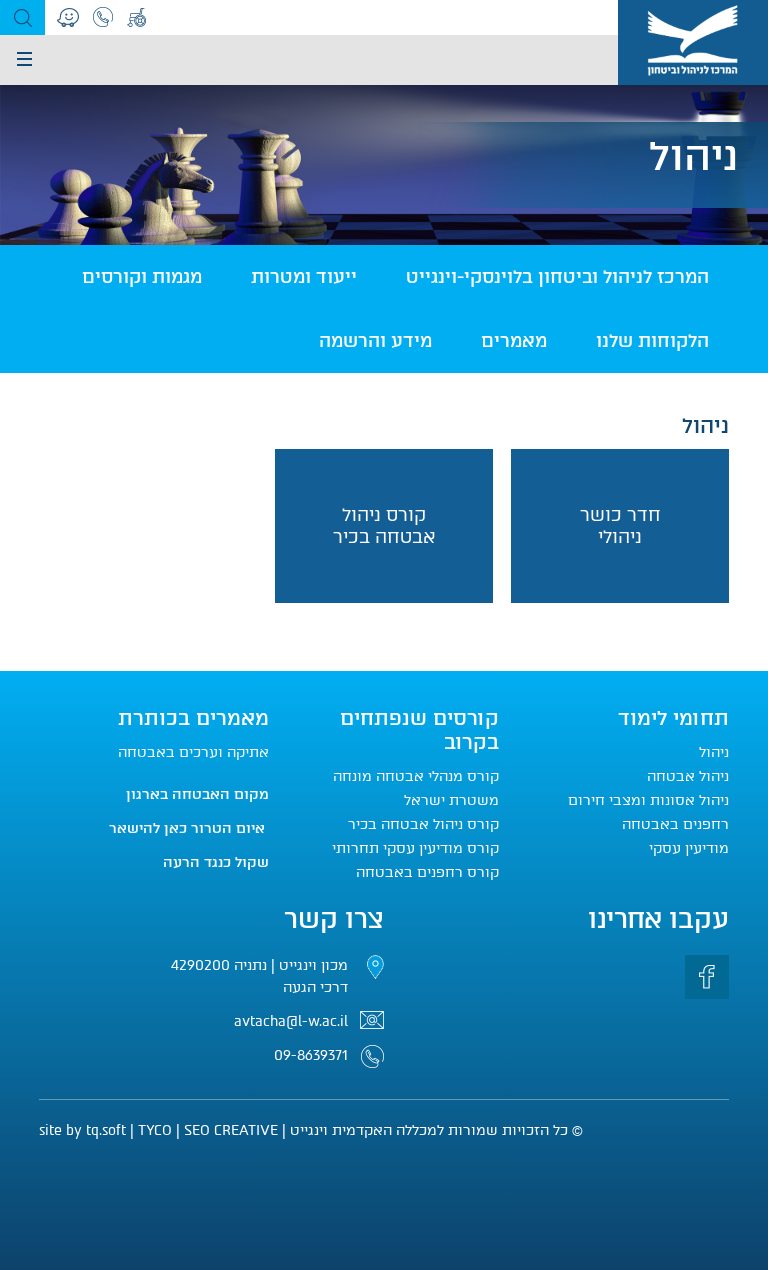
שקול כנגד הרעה (216, 862)
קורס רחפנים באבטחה (427, 872)
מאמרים (514, 341)
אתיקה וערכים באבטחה (191, 752)
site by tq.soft (82, 1130)
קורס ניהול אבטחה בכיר (423, 824)
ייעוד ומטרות (304, 277)
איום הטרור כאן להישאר (189, 828)
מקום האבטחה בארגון (197, 794)
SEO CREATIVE (231, 1130)
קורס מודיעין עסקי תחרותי (415, 848)
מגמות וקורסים (142, 277)
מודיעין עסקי (689, 848)
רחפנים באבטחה (675, 824)
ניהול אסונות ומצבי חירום (648, 800)
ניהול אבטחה (688, 776)
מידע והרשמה (375, 341)
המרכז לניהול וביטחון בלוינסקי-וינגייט (557, 277)
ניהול (714, 752)
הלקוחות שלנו (652, 341)
